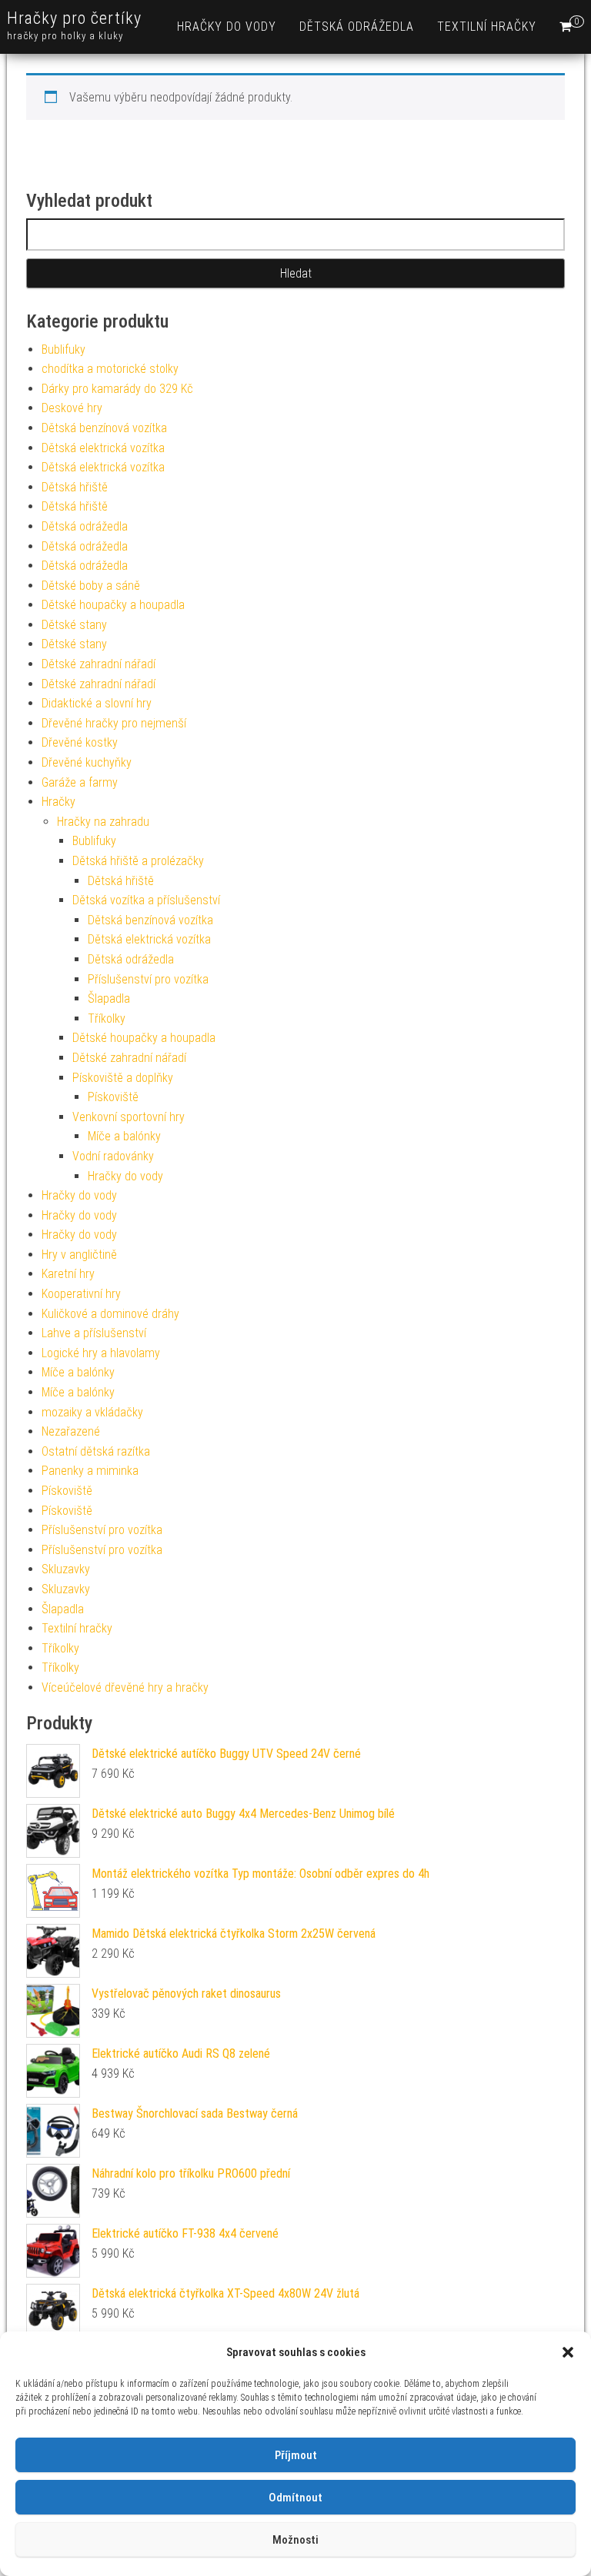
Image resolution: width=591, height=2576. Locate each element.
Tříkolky (107, 1018)
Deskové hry (72, 408)
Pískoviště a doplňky (123, 1078)
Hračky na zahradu (103, 822)
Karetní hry (68, 1274)
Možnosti (295, 2540)
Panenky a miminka (90, 1471)
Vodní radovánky (113, 1156)
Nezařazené (71, 1431)
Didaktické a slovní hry (97, 703)
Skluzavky (66, 1569)
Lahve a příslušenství (94, 1333)
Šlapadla (109, 998)
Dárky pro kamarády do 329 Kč (117, 389)
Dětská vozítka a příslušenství (146, 900)
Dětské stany (74, 625)
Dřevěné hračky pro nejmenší (114, 723)
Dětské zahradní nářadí (98, 664)
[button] (568, 2352)
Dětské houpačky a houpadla (113, 605)
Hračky (58, 802)
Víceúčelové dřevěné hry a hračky (125, 1687)
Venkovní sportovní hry (129, 1117)
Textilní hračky (487, 27)
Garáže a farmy (80, 782)
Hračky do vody (227, 27)
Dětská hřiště (75, 487)
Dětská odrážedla (357, 27)
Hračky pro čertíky (74, 18)
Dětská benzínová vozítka (104, 428)
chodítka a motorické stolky (110, 369)
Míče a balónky (124, 1136)
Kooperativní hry (81, 1294)
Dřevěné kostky (80, 742)
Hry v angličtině (79, 1255)
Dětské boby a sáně (91, 586)
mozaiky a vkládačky (92, 1412)
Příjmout (296, 2455)
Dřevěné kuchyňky (87, 762)
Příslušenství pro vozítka (148, 979)
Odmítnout (295, 2498)
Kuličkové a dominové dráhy (110, 1314)
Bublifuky (63, 349)
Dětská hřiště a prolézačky (138, 861)
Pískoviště (113, 1097)
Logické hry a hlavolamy (101, 1353)
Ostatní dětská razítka (96, 1451)
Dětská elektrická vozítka (103, 448)
